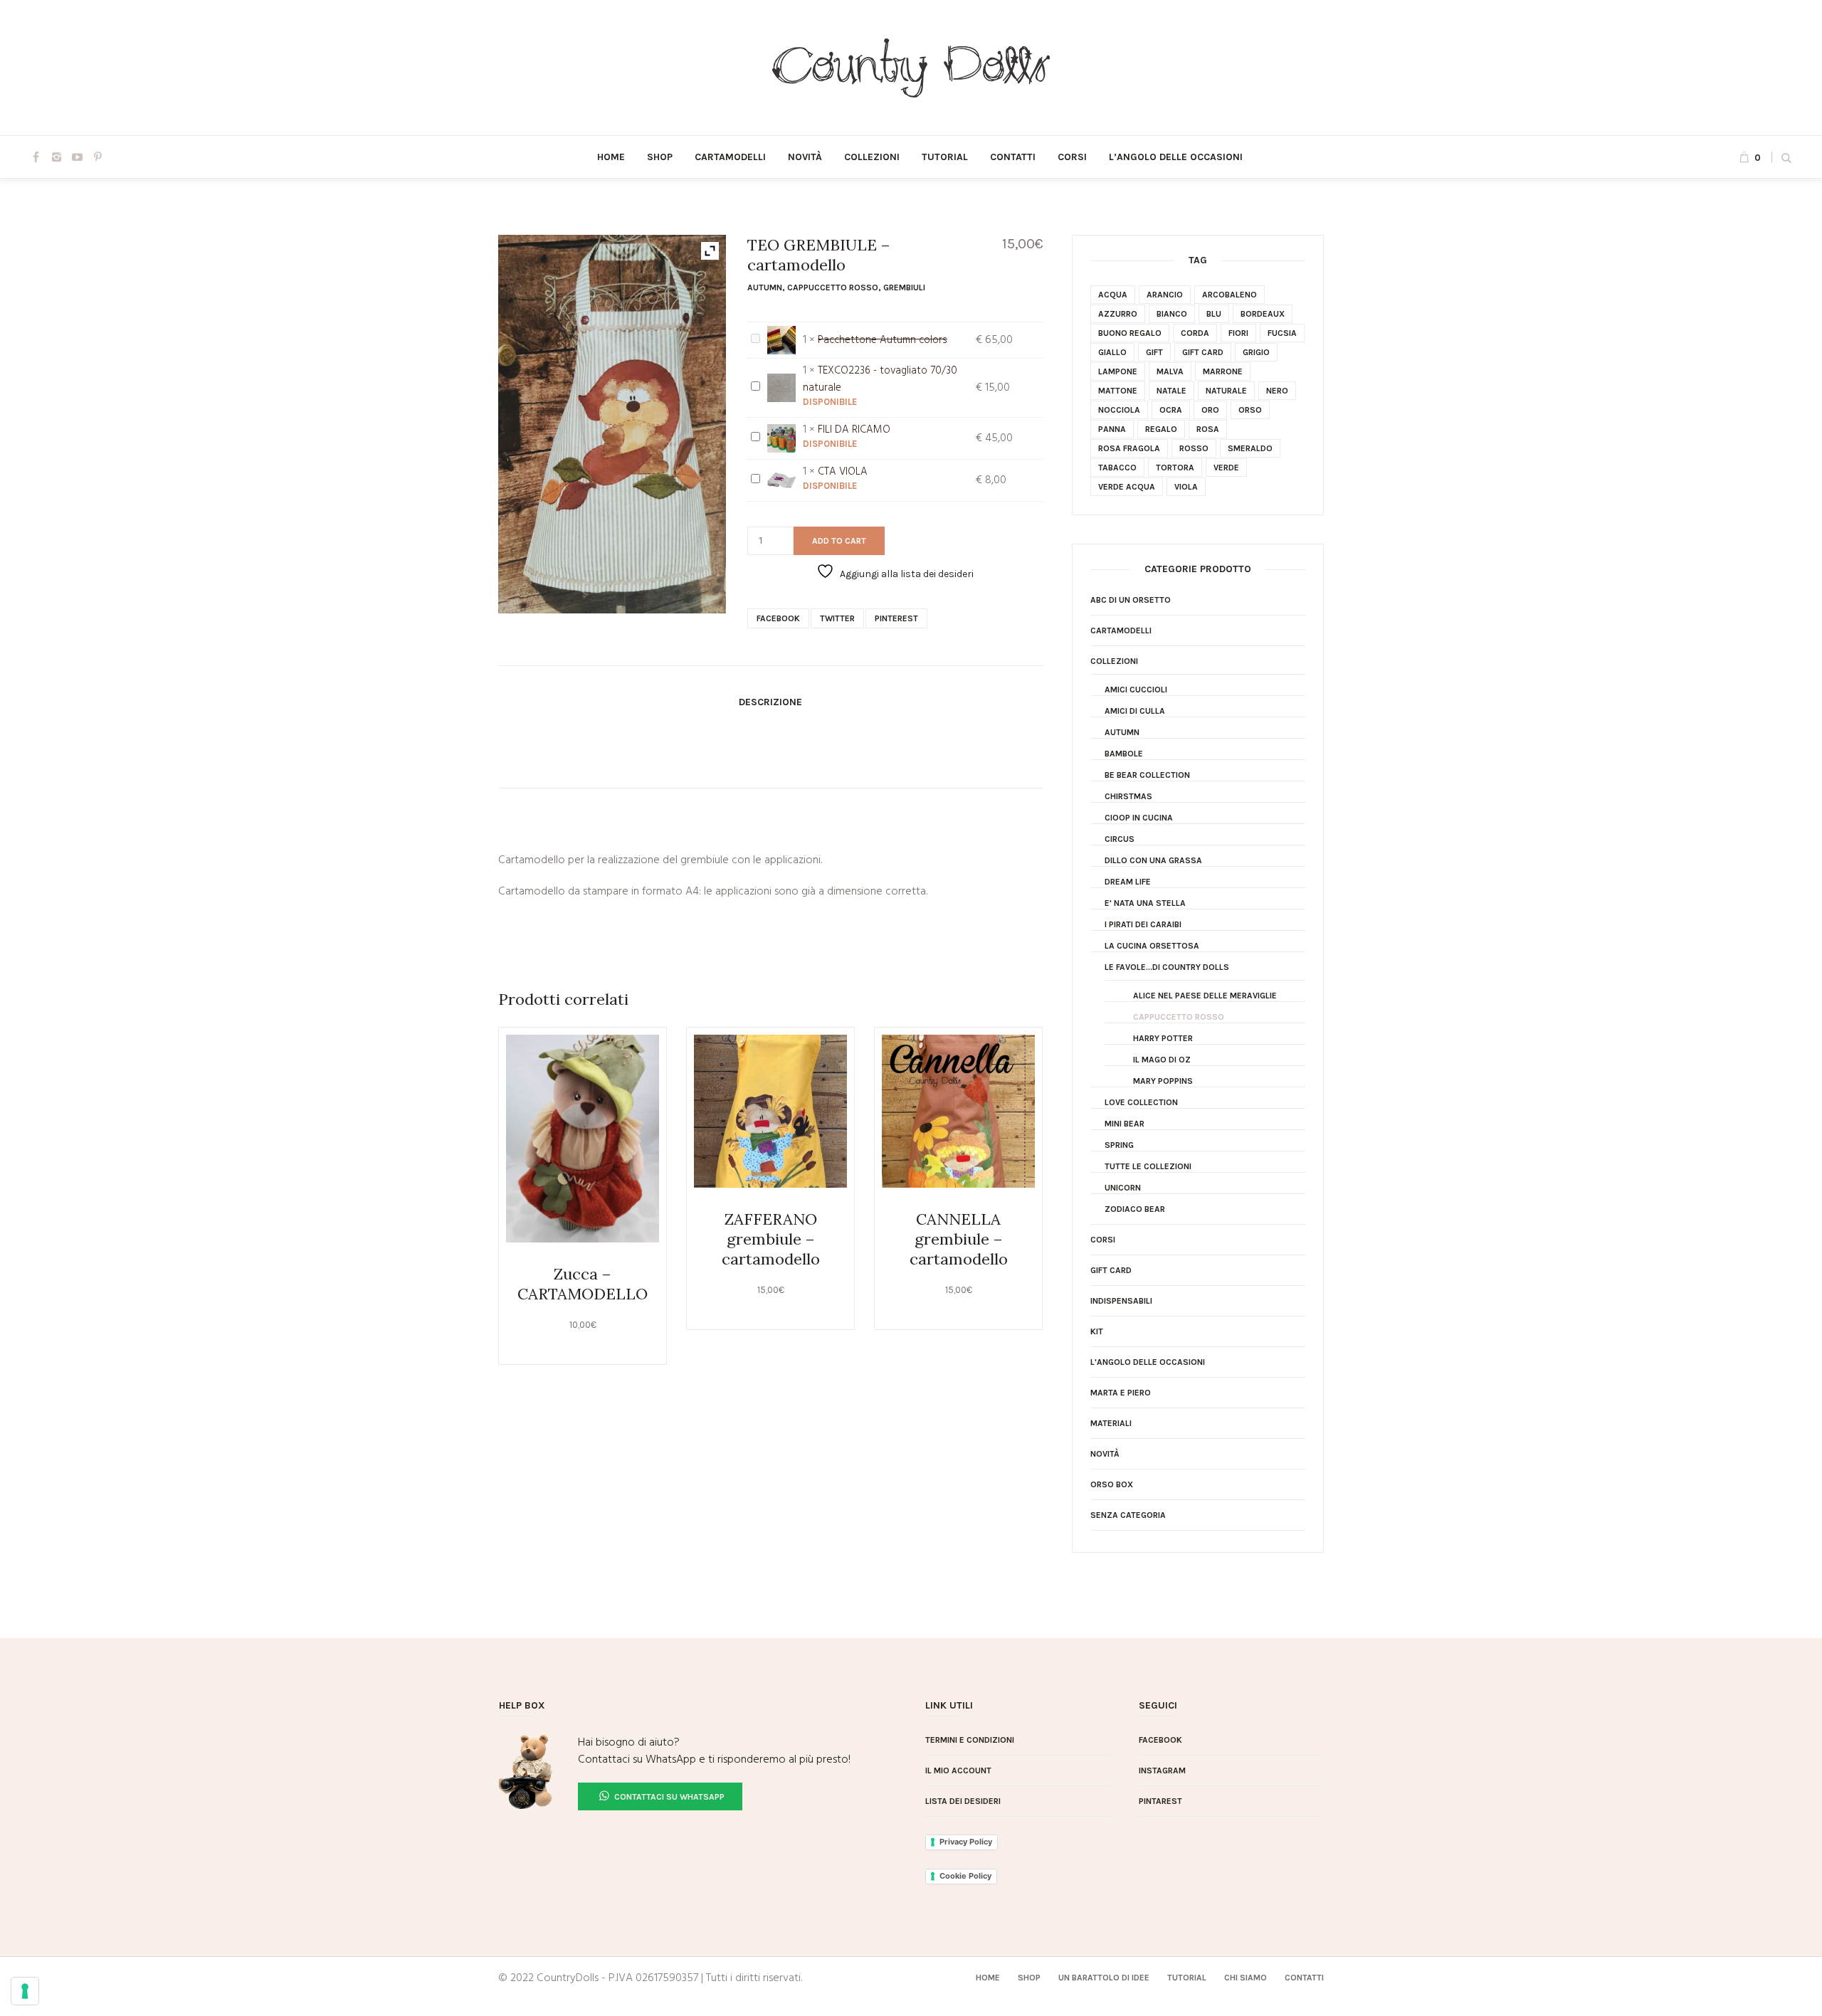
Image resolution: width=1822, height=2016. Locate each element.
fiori (1238, 333)
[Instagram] (56, 157)
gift (1154, 352)
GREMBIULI (904, 287)
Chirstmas (1128, 796)
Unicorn (1123, 1188)
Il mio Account (958, 1770)
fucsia (1282, 333)
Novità (1105, 1454)
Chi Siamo (1246, 1978)
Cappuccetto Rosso (833, 287)
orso (1250, 410)
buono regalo (1130, 333)
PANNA (1112, 429)
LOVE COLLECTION (1141, 1102)
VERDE (1226, 468)
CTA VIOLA (843, 472)
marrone (1223, 371)
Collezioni (1114, 661)
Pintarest (1160, 1801)
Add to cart (839, 541)
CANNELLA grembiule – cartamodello (959, 1239)
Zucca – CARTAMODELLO (583, 1284)
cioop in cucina (1139, 818)
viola (1186, 487)
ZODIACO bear (1135, 1209)
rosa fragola (1129, 448)
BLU (1214, 314)
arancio (1165, 295)
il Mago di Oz (1162, 1060)
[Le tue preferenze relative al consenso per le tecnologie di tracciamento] (25, 1991)
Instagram (1162, 1770)
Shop (1029, 1978)
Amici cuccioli (1136, 690)
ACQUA (1113, 295)
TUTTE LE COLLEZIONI (1148, 1166)
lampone (1118, 371)
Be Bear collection (1147, 775)
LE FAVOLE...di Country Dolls (1167, 967)
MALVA (1170, 371)
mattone (1118, 391)
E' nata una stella (1145, 903)
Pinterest (896, 618)
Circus (1120, 839)
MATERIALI (1111, 1423)
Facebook (778, 618)
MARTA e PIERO (1121, 1393)
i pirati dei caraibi (1143, 924)
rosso (1194, 448)
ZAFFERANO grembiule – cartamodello (771, 1239)
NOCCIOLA (1119, 410)
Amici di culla (1135, 711)
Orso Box (1112, 1484)
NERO (1277, 391)
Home (988, 1978)
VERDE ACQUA (1127, 487)
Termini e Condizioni (970, 1740)
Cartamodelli (1121, 630)
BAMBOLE (1124, 754)
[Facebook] (36, 157)
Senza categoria (1128, 1515)
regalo (1161, 429)
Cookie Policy (965, 1876)
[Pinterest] (98, 157)
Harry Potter (1163, 1038)
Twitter (837, 618)
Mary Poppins (1163, 1081)
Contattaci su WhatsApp (668, 1797)
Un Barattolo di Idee (1104, 1978)
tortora (1175, 468)
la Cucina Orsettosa (1152, 946)
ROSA (1208, 429)
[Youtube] (77, 157)
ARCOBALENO (1229, 295)
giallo (1112, 352)
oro (1210, 410)
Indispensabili (1121, 1301)
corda (1195, 333)
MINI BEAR (1125, 1124)
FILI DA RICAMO (854, 430)
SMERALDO (1250, 448)
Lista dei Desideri (963, 1801)
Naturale (1226, 391)
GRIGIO (1256, 352)
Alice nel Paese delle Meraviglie (1205, 996)
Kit (1097, 1331)
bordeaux (1263, 314)
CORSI (1103, 1240)
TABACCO (1117, 468)
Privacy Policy (966, 1842)
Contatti (1304, 1978)
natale (1171, 391)
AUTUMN (765, 287)
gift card (1203, 352)
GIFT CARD (1111, 1270)
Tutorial (1187, 1978)
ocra (1171, 410)
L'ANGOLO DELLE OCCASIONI (1148, 1362)
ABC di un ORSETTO (1131, 600)
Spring (1119, 1145)
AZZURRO (1118, 314)
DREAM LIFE (1128, 882)
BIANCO (1172, 314)
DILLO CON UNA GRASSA (1153, 860)
